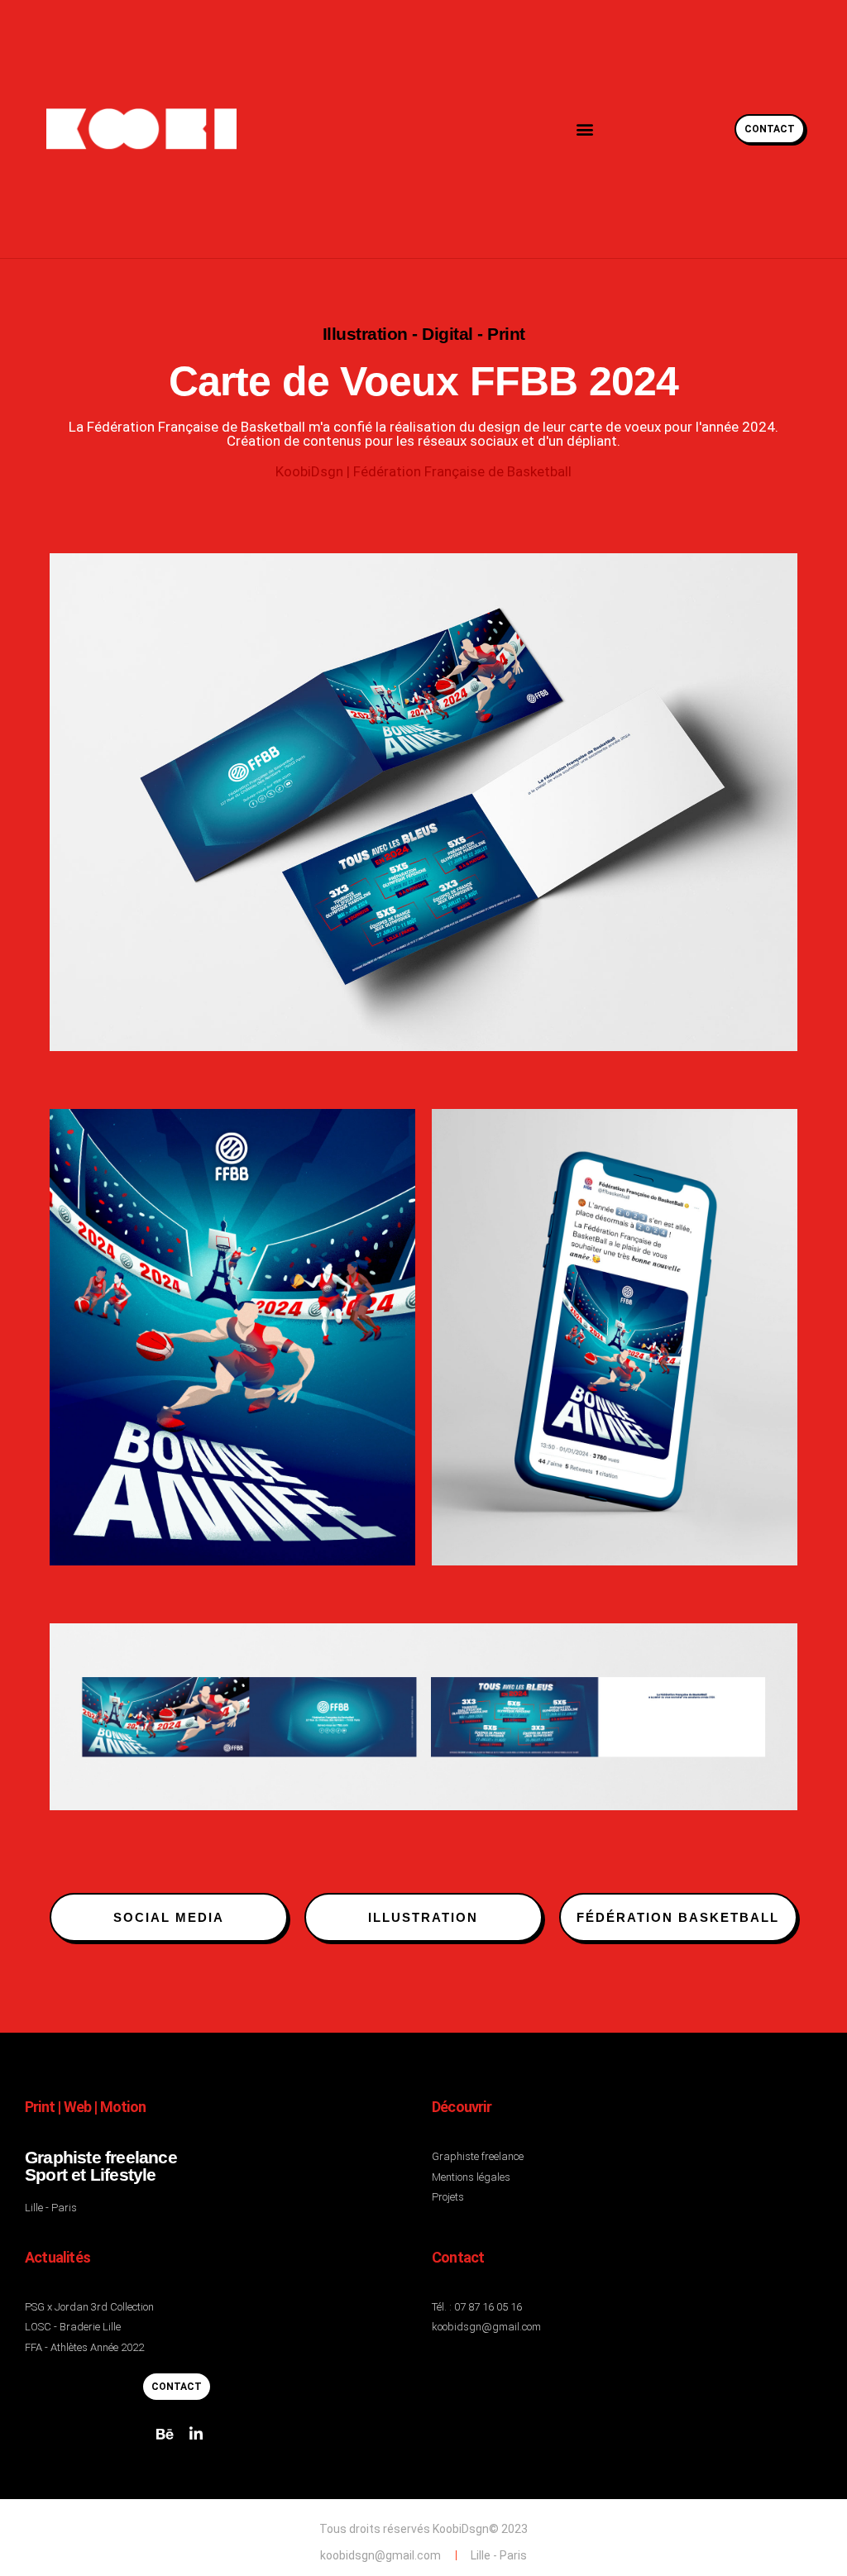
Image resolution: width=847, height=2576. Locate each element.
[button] (584, 129)
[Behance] (165, 2434)
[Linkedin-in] (196, 2434)
